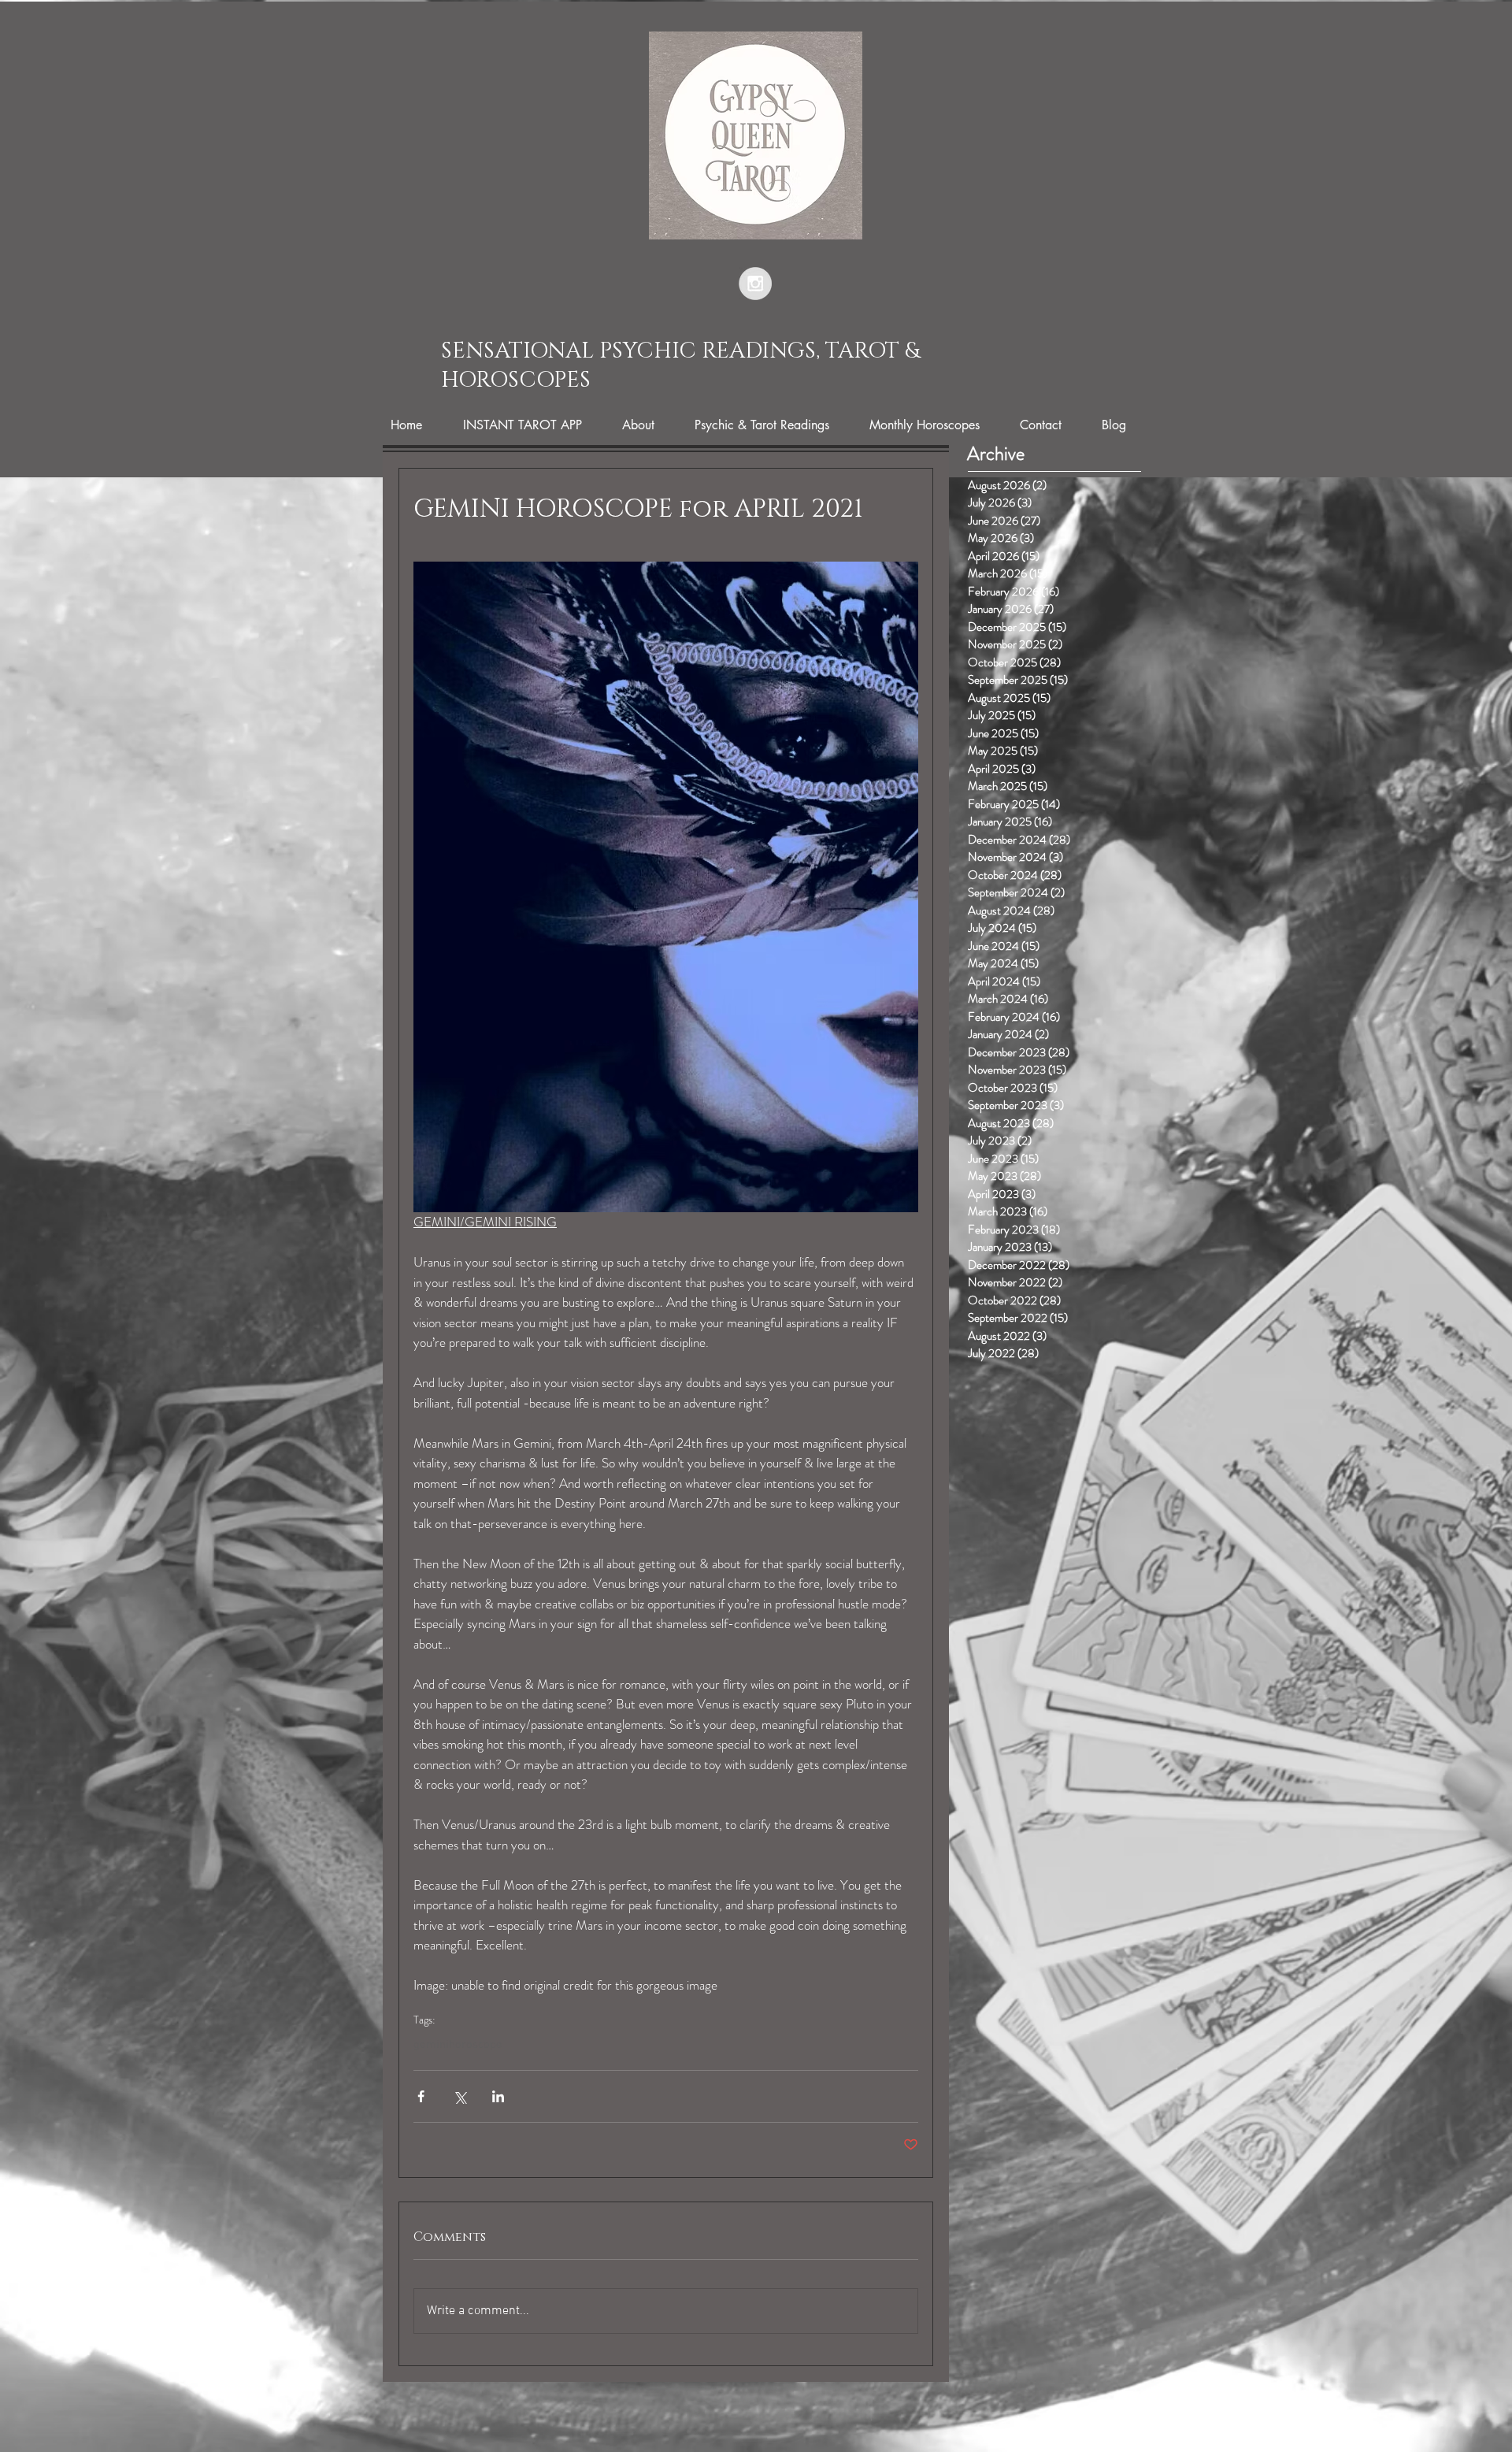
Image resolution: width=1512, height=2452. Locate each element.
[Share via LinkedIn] (498, 2096)
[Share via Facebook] (421, 2096)
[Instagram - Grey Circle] (755, 284)
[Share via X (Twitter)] (460, 2096)
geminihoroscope (458, 2045)
